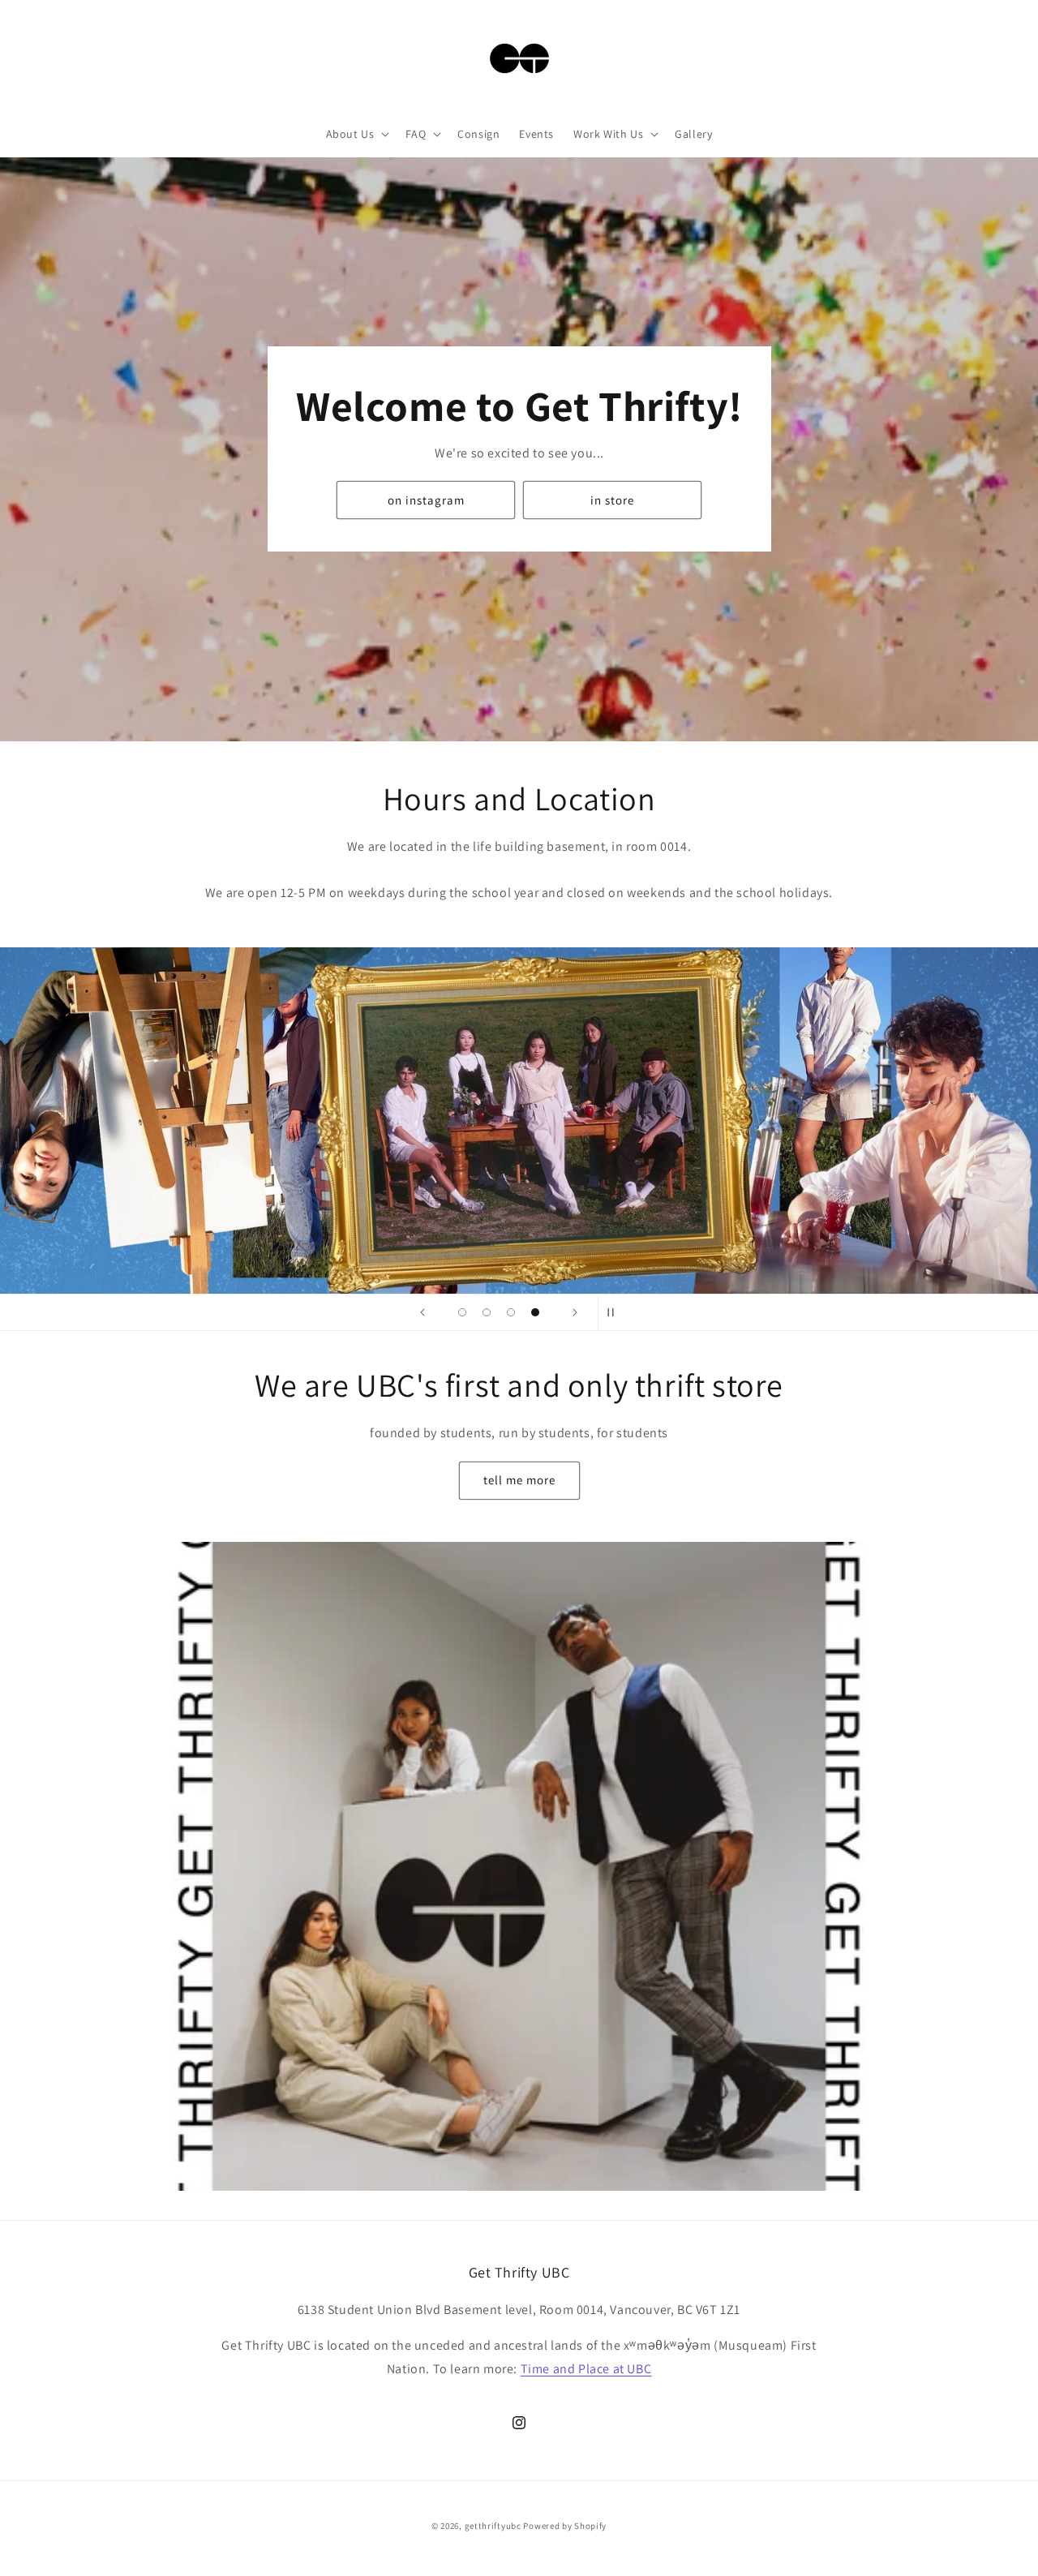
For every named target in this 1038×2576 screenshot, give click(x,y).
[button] (356, 134)
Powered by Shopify (565, 2526)
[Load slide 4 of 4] (535, 1312)
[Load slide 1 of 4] (462, 1312)
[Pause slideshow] (616, 1312)
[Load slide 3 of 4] (511, 1312)
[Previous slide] (422, 1312)
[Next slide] (575, 1312)
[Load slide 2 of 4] (487, 1312)
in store (612, 500)
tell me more (519, 1480)
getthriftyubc (493, 2526)
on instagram (426, 500)
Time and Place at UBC (586, 2369)
